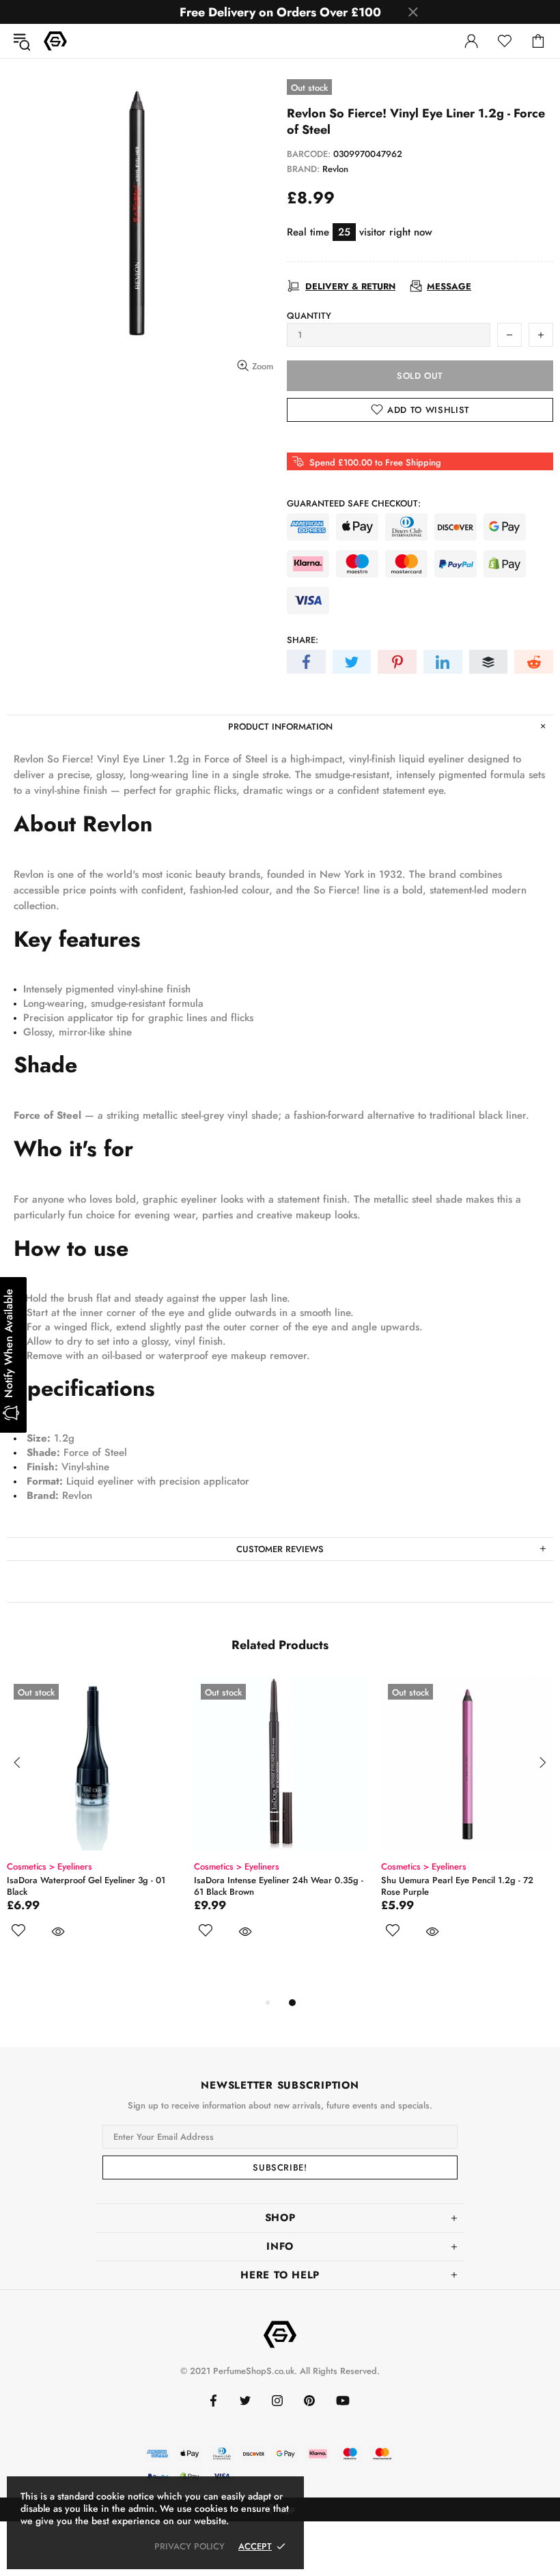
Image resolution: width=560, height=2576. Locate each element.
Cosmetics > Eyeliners (50, 1866)
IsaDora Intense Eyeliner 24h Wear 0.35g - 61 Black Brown (279, 1886)
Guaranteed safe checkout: (354, 503)
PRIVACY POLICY (190, 2546)
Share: (303, 640)
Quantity (309, 316)
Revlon (335, 169)
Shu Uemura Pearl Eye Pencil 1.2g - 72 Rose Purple (457, 1886)
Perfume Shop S (55, 41)
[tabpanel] (94, 1823)
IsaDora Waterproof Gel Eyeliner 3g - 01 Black (86, 1886)
